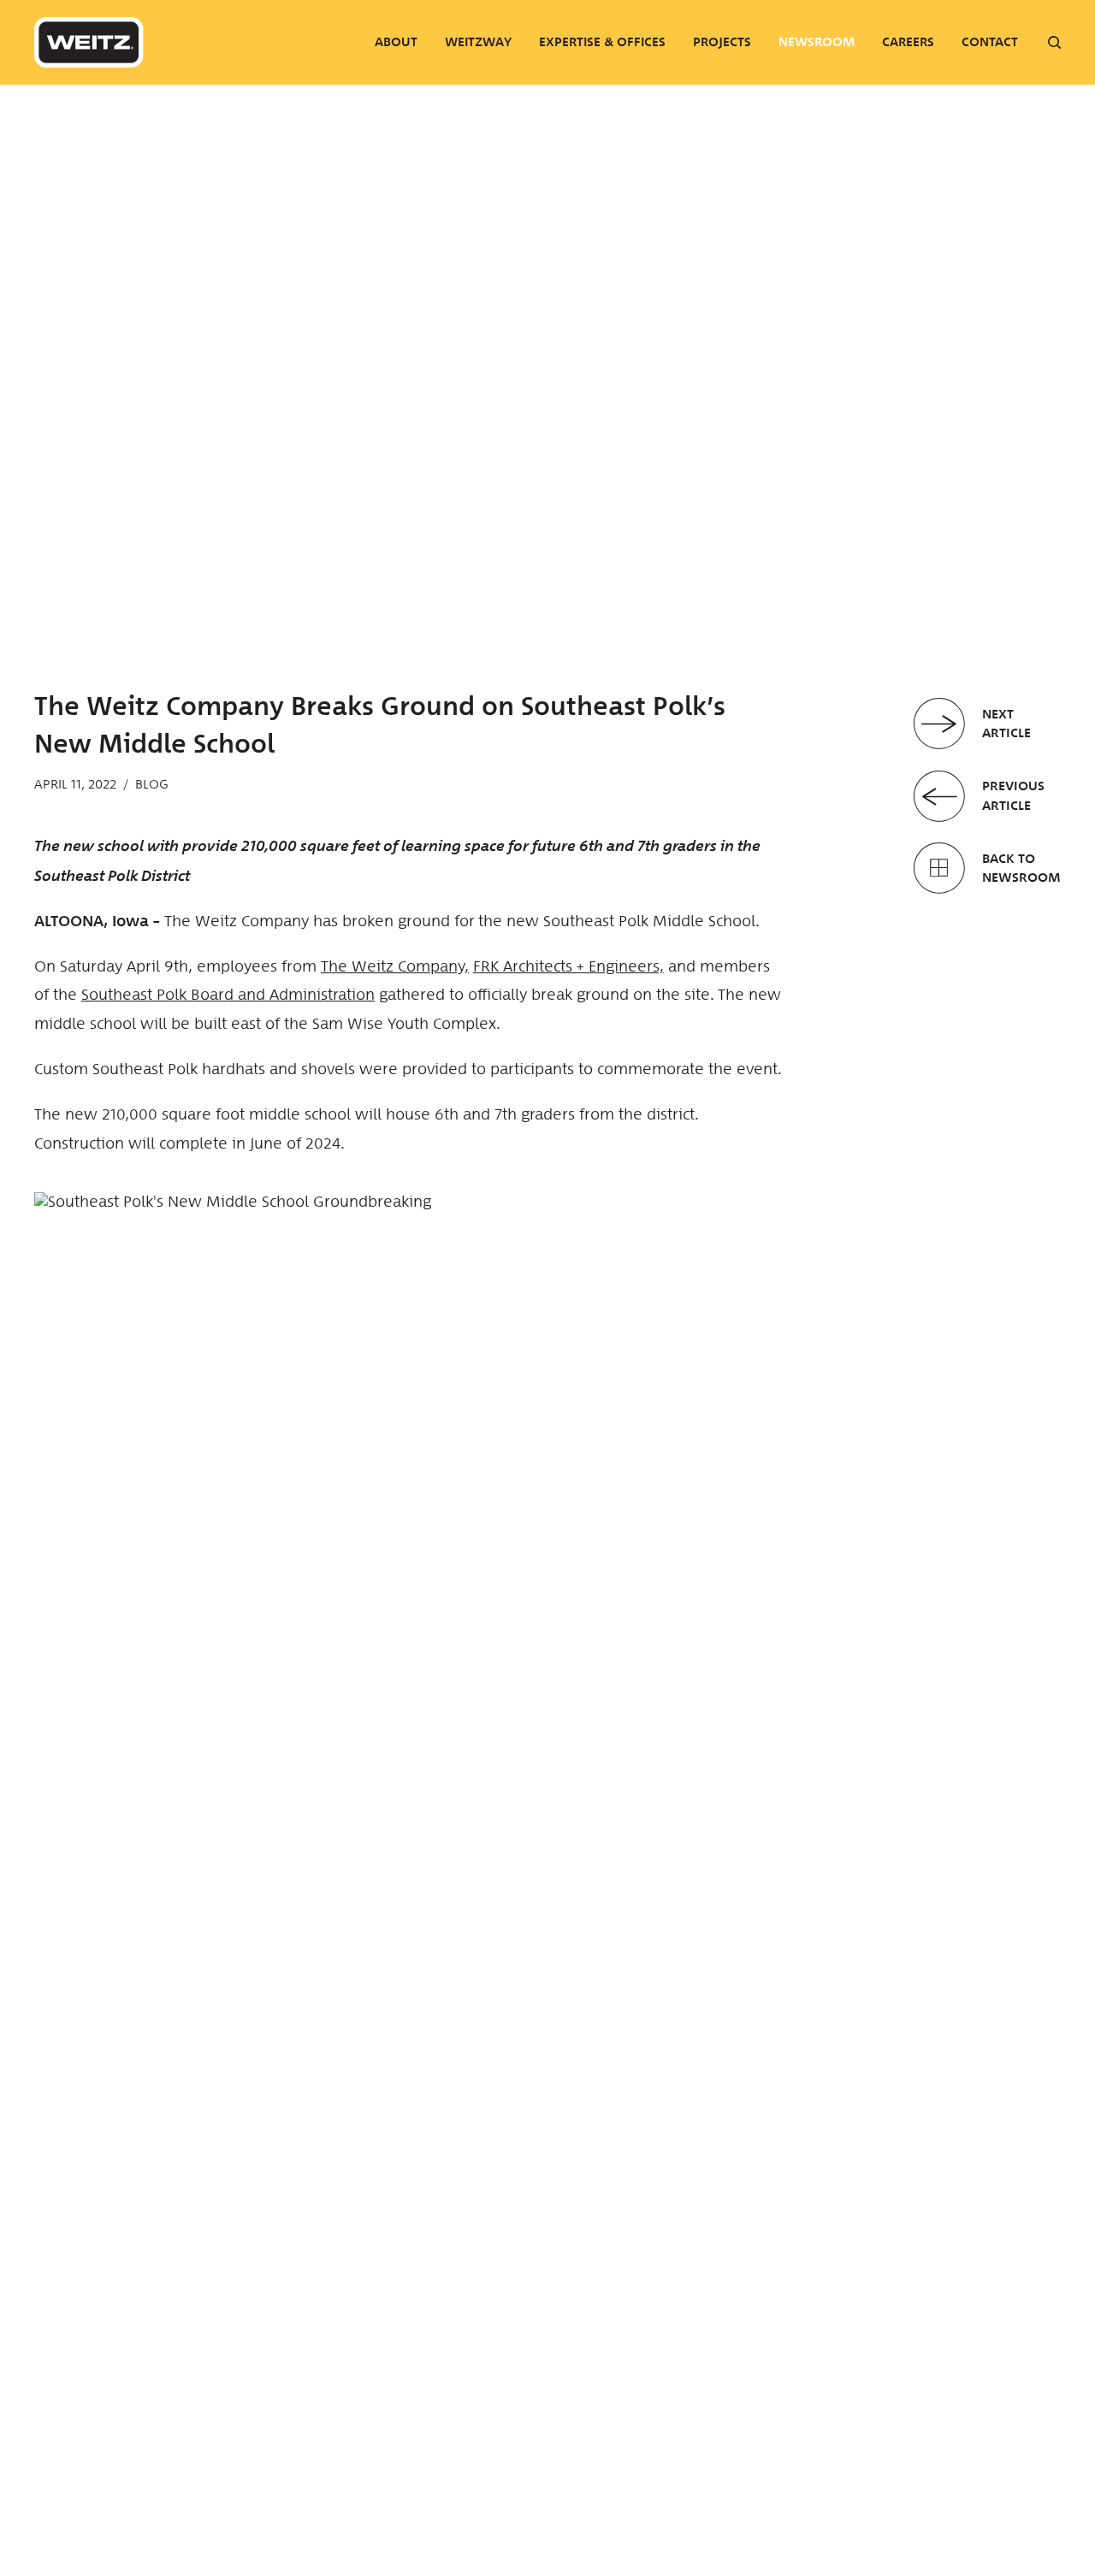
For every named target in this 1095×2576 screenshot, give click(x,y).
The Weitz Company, (395, 966)
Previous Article (1013, 795)
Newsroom (817, 42)
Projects (722, 42)
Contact (990, 42)
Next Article (1006, 724)
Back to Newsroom (1021, 868)
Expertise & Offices (602, 42)
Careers (908, 42)
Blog (152, 784)
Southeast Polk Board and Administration (228, 995)
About (396, 42)
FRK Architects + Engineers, (568, 966)
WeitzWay (478, 42)
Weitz (89, 42)
